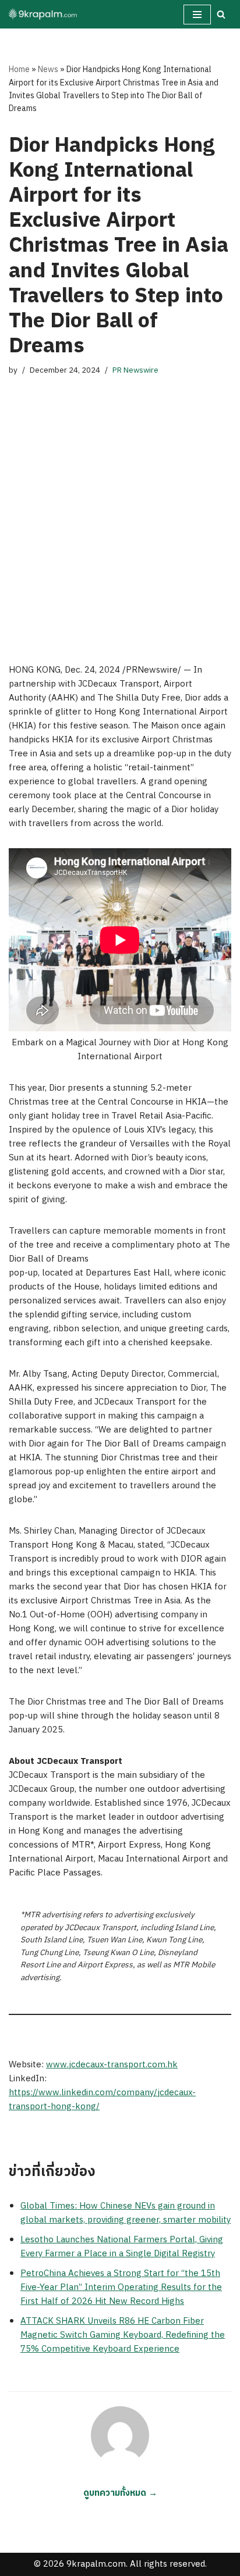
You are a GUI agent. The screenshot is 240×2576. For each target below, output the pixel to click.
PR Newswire (135, 370)
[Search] (221, 14)
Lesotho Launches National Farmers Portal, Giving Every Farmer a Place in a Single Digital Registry (122, 2247)
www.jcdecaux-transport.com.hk (112, 2065)
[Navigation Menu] (197, 15)
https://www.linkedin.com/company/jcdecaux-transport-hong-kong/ (102, 2100)
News (48, 69)
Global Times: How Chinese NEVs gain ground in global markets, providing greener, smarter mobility (126, 2213)
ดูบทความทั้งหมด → (120, 2493)
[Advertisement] (120, 509)
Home (19, 69)
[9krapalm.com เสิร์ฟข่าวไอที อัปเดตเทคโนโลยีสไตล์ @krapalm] (44, 14)
